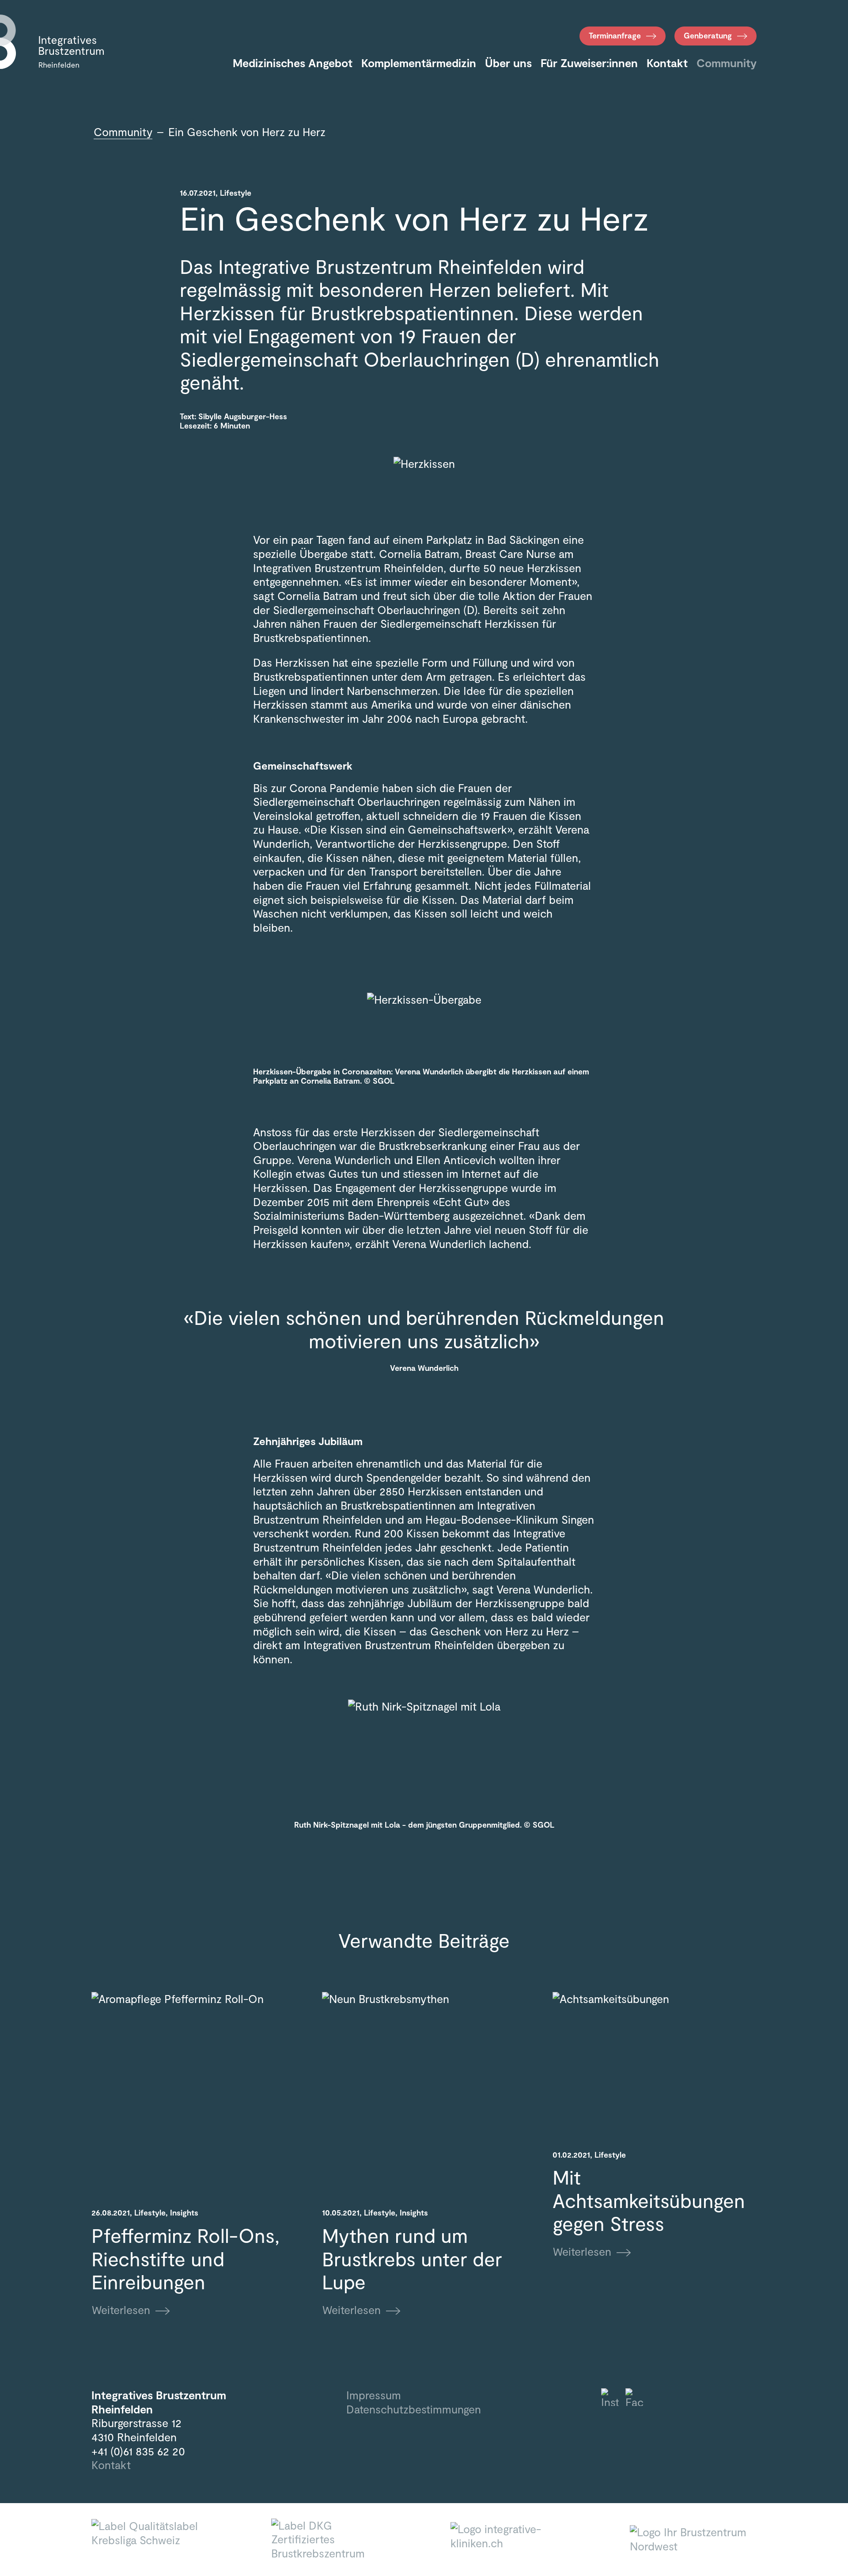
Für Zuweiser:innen (589, 63)
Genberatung (708, 35)
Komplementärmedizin (419, 63)
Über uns (508, 63)
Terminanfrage (615, 35)
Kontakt (667, 63)
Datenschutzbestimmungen (414, 2409)
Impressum (374, 2395)
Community (727, 63)
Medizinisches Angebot (293, 63)
